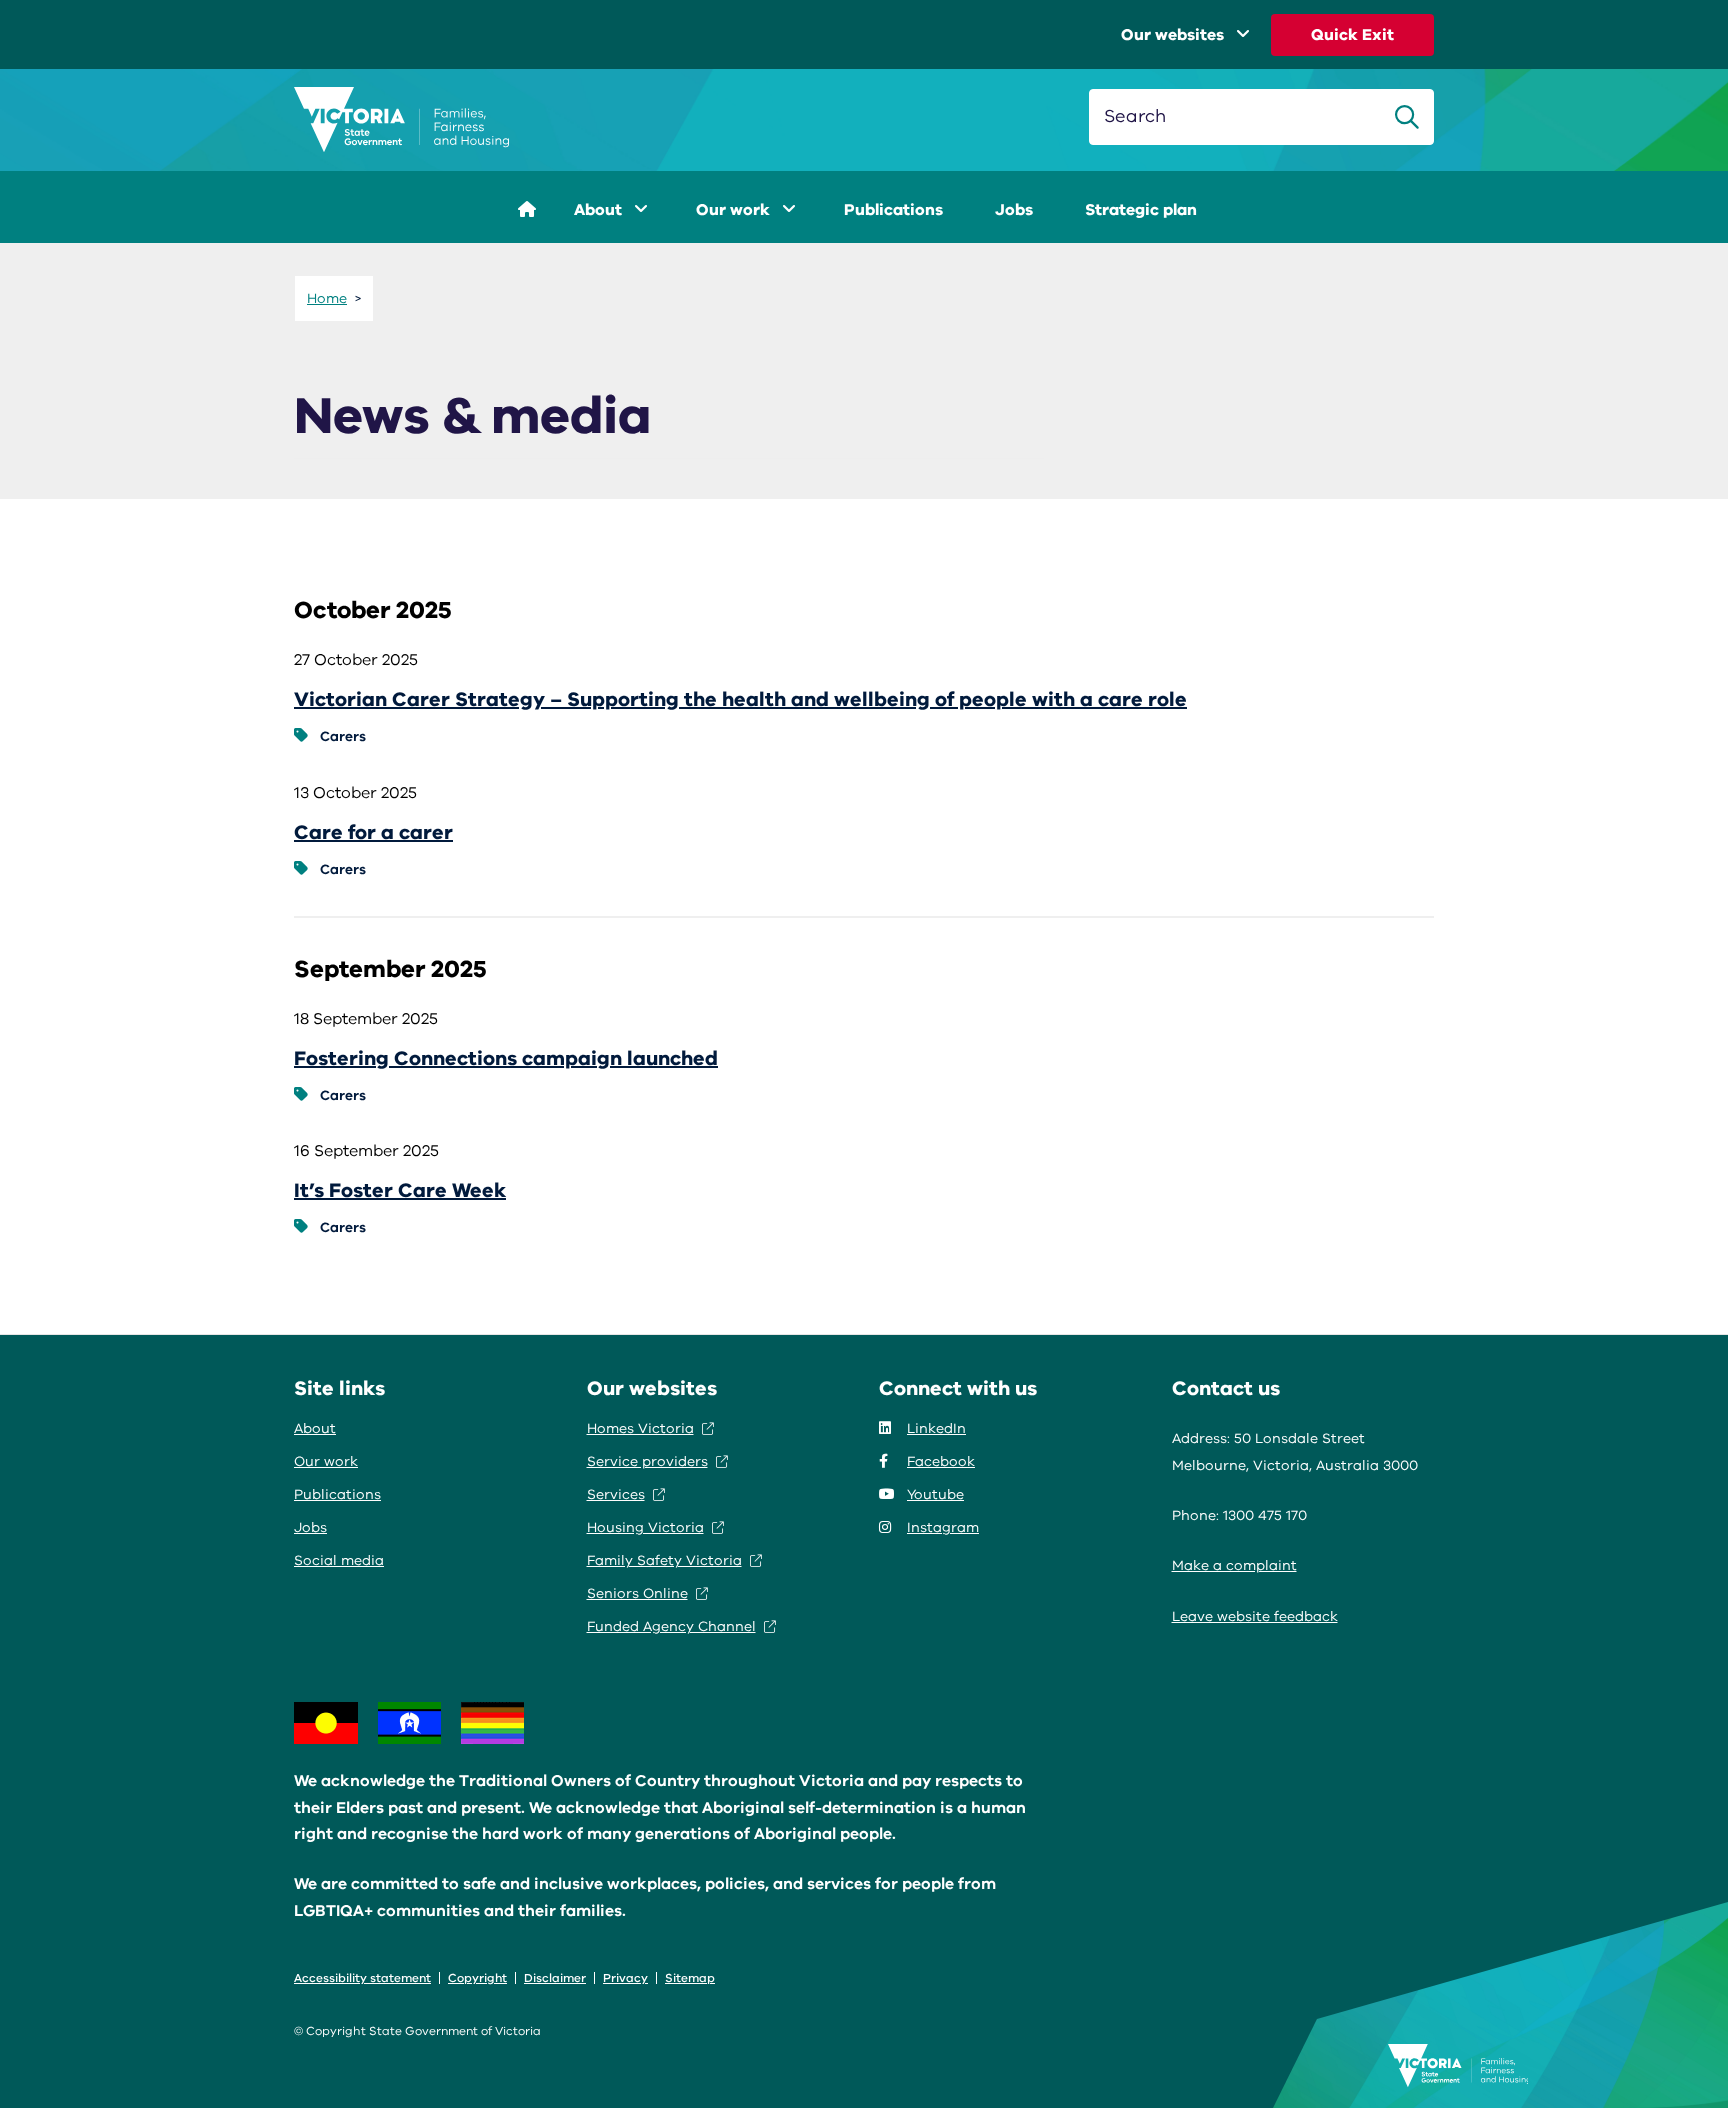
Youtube (935, 1494)
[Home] (401, 120)
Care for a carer (373, 832)
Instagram (943, 1527)
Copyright (477, 1978)
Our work (735, 210)
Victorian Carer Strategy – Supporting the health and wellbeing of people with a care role (740, 699)
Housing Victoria (645, 1527)
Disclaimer (555, 1978)
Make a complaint (1234, 1565)
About (600, 210)
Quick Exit (1352, 35)
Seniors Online (637, 1593)
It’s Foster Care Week (400, 1190)
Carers (343, 736)
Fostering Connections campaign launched (506, 1058)
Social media (339, 1560)
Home (327, 298)
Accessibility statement (362, 1978)
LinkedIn (936, 1428)
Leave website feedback (1255, 1616)
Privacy (625, 1978)
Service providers (647, 1461)
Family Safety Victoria (664, 1560)
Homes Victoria (640, 1428)
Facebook (941, 1461)
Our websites (1172, 35)
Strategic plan (1141, 210)
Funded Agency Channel (671, 1626)
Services (616, 1494)
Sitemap (690, 1978)
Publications (893, 210)
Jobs (1014, 210)
